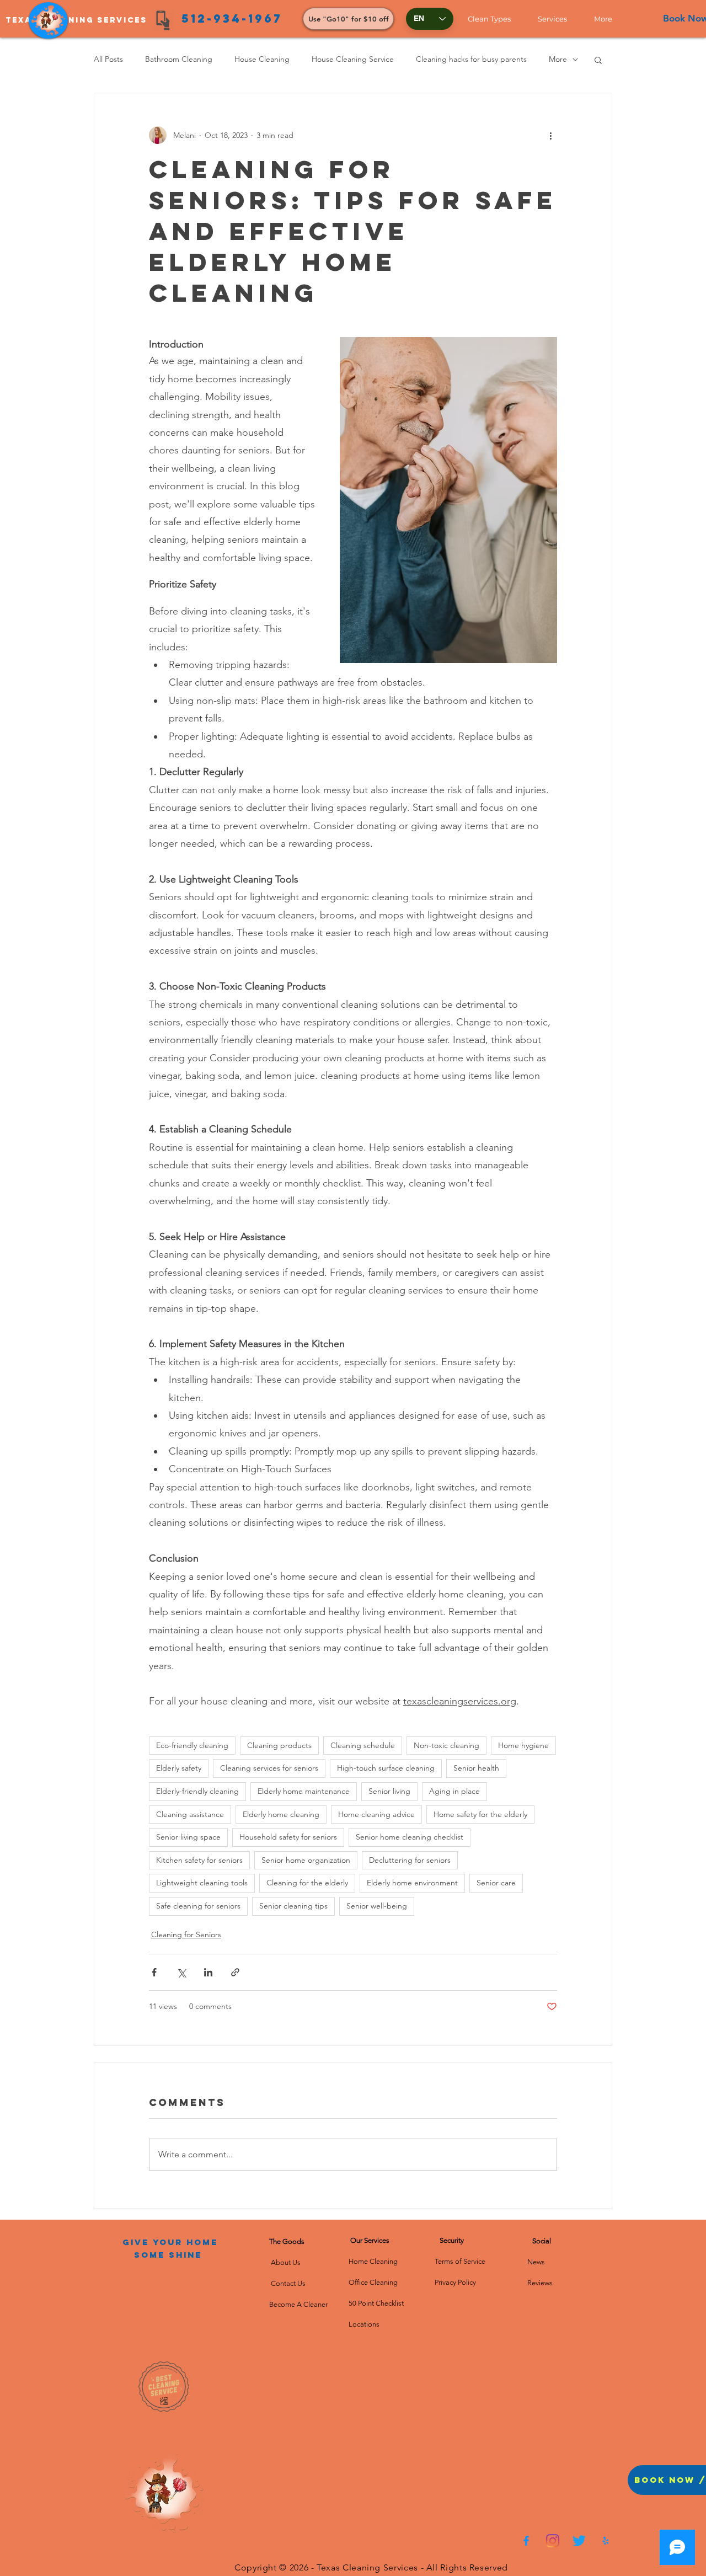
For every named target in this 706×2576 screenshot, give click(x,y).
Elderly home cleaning (281, 1814)
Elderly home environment (412, 1883)
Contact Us (287, 2283)
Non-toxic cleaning (446, 1745)
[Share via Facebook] (154, 1972)
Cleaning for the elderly (307, 1883)
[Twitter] (579, 2541)
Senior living (389, 1791)
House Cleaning (262, 59)
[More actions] (550, 135)
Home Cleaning (373, 2261)
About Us (287, 2262)
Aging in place (454, 1791)
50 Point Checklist (376, 2303)
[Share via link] (235, 1972)
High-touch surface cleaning (386, 1768)
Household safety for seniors (288, 1837)
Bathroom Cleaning (179, 59)
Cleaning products (279, 1745)
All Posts (108, 59)
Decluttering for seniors (410, 1860)
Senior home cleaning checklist (410, 1837)
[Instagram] (553, 2541)
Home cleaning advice (376, 1814)
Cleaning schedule (363, 1745)
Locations (364, 2324)
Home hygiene (523, 1745)
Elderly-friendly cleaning (197, 1791)
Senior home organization (306, 1860)
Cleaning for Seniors (186, 1934)
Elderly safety (179, 1768)
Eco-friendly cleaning (192, 1745)
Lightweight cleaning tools (202, 1883)
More (558, 59)
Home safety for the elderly (480, 1814)
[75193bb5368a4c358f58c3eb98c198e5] (606, 2541)
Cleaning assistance (190, 1814)
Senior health (476, 1768)
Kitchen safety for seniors (199, 1860)
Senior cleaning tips (293, 1906)
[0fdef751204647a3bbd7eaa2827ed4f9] (526, 2541)
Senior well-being (377, 1906)
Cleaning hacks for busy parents (471, 59)
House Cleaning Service (353, 59)
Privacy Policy (455, 2282)
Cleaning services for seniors (269, 1768)
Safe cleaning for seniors (198, 1906)
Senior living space (188, 1837)
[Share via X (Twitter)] (181, 1972)
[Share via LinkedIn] (208, 1972)
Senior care (496, 1883)
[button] (494, 19)
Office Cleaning (374, 2282)
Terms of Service (460, 2261)
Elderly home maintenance (304, 1791)
